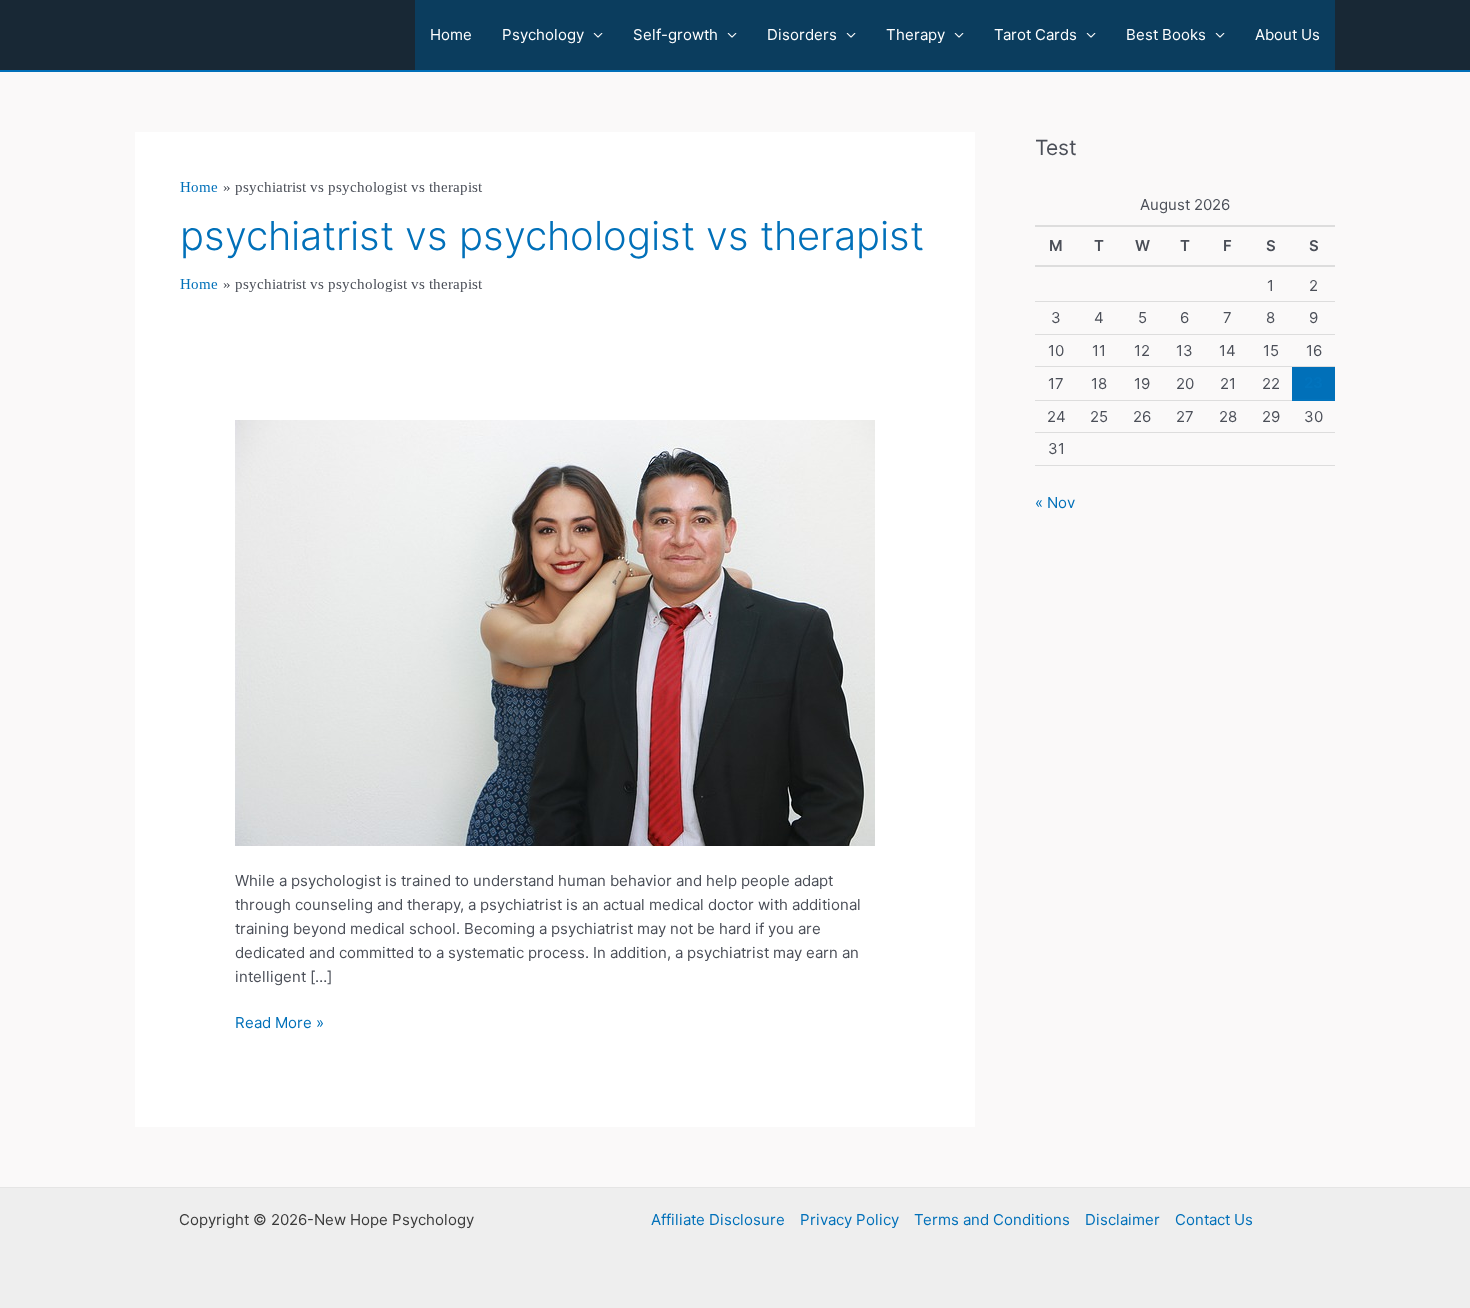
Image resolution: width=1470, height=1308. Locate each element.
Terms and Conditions (992, 1219)
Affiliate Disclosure (718, 1219)
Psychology (543, 34)
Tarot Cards (1035, 34)
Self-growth (675, 34)
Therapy (915, 34)
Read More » (279, 1023)
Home (451, 34)
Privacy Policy (849, 1219)
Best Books (1166, 34)
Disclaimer (1122, 1219)
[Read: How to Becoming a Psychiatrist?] (555, 631)
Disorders (802, 34)
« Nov (1055, 502)
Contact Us (1214, 1219)
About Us (1287, 34)
